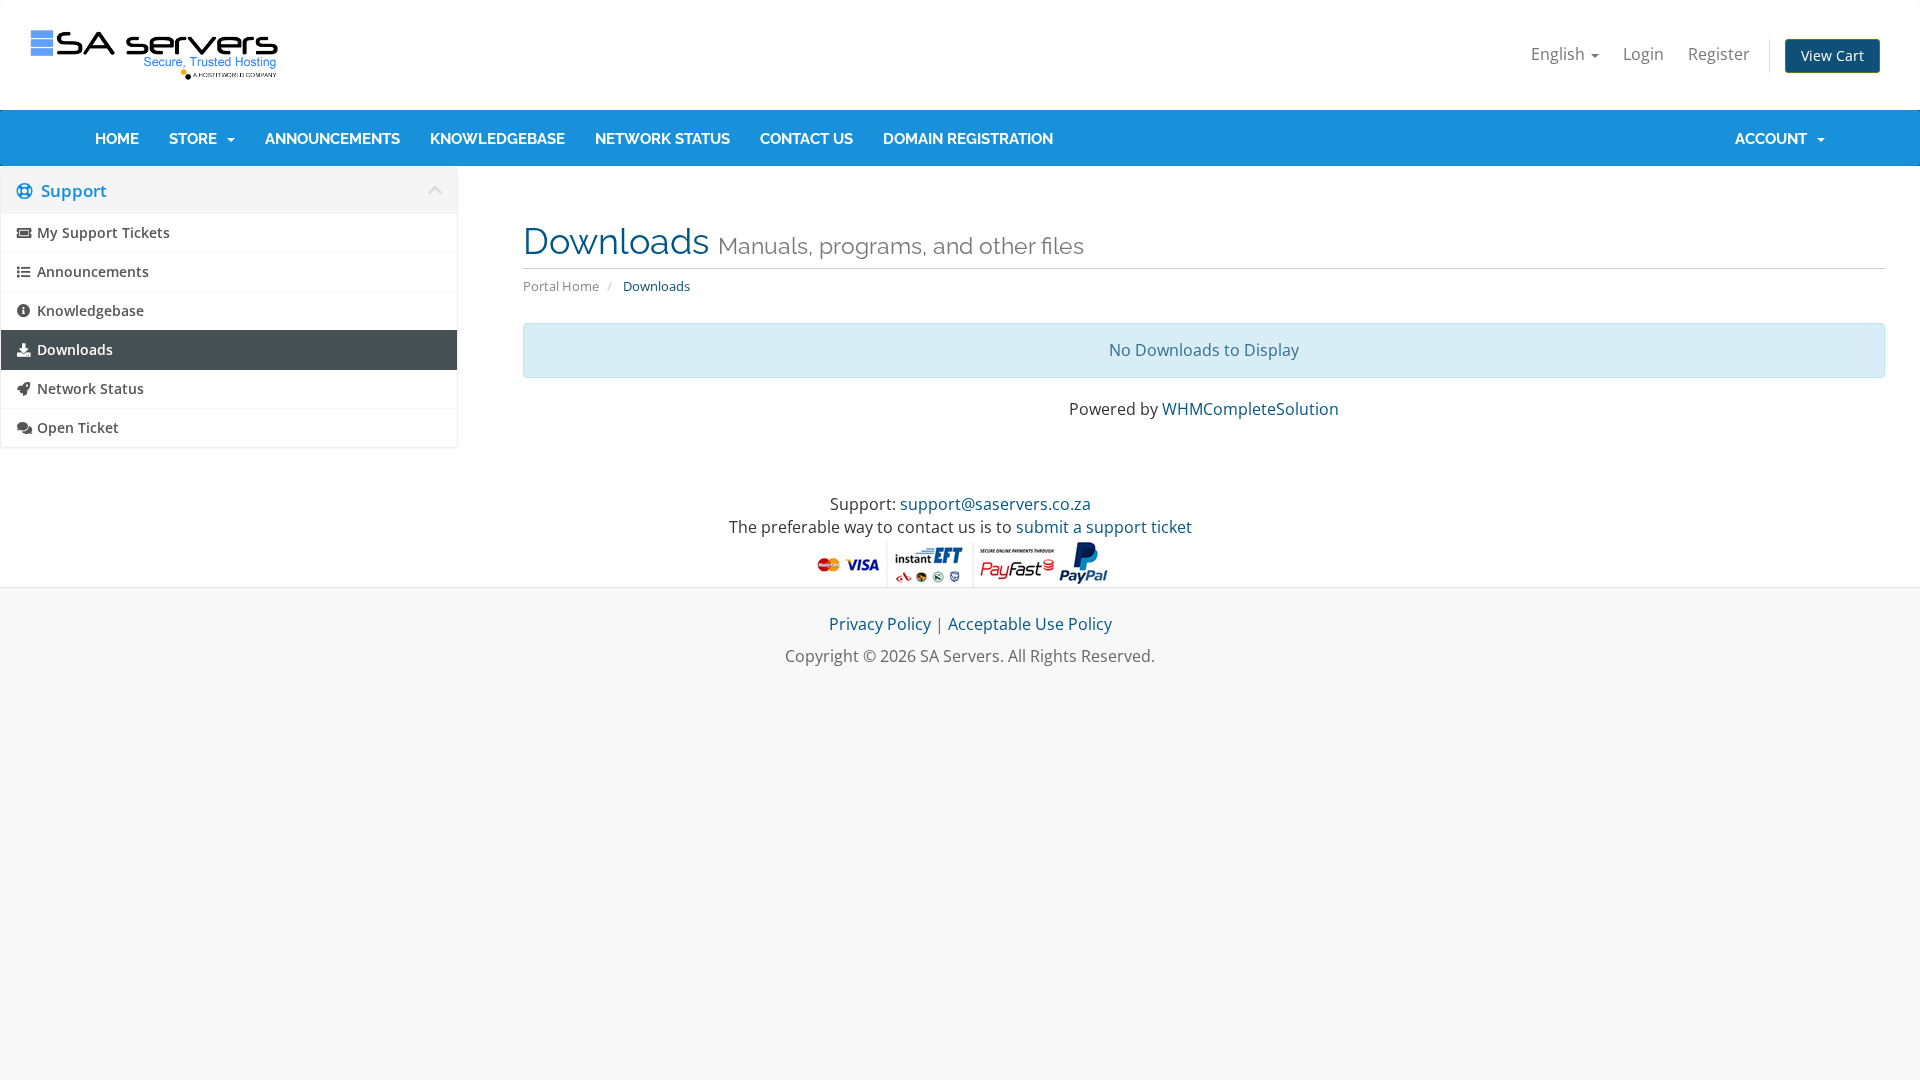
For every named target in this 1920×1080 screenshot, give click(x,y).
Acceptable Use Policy (1030, 624)
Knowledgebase (497, 139)
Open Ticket (76, 428)
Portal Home (561, 286)
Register (1719, 54)
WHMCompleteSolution (1250, 409)
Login (1643, 54)
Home (117, 139)
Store (197, 139)
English (1560, 54)
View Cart (1832, 55)
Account (1775, 139)
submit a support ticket (1104, 527)
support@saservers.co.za (995, 504)
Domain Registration (968, 139)
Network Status (662, 139)
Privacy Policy (880, 624)
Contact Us (806, 139)
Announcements (332, 139)
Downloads (73, 350)
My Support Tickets (101, 233)
